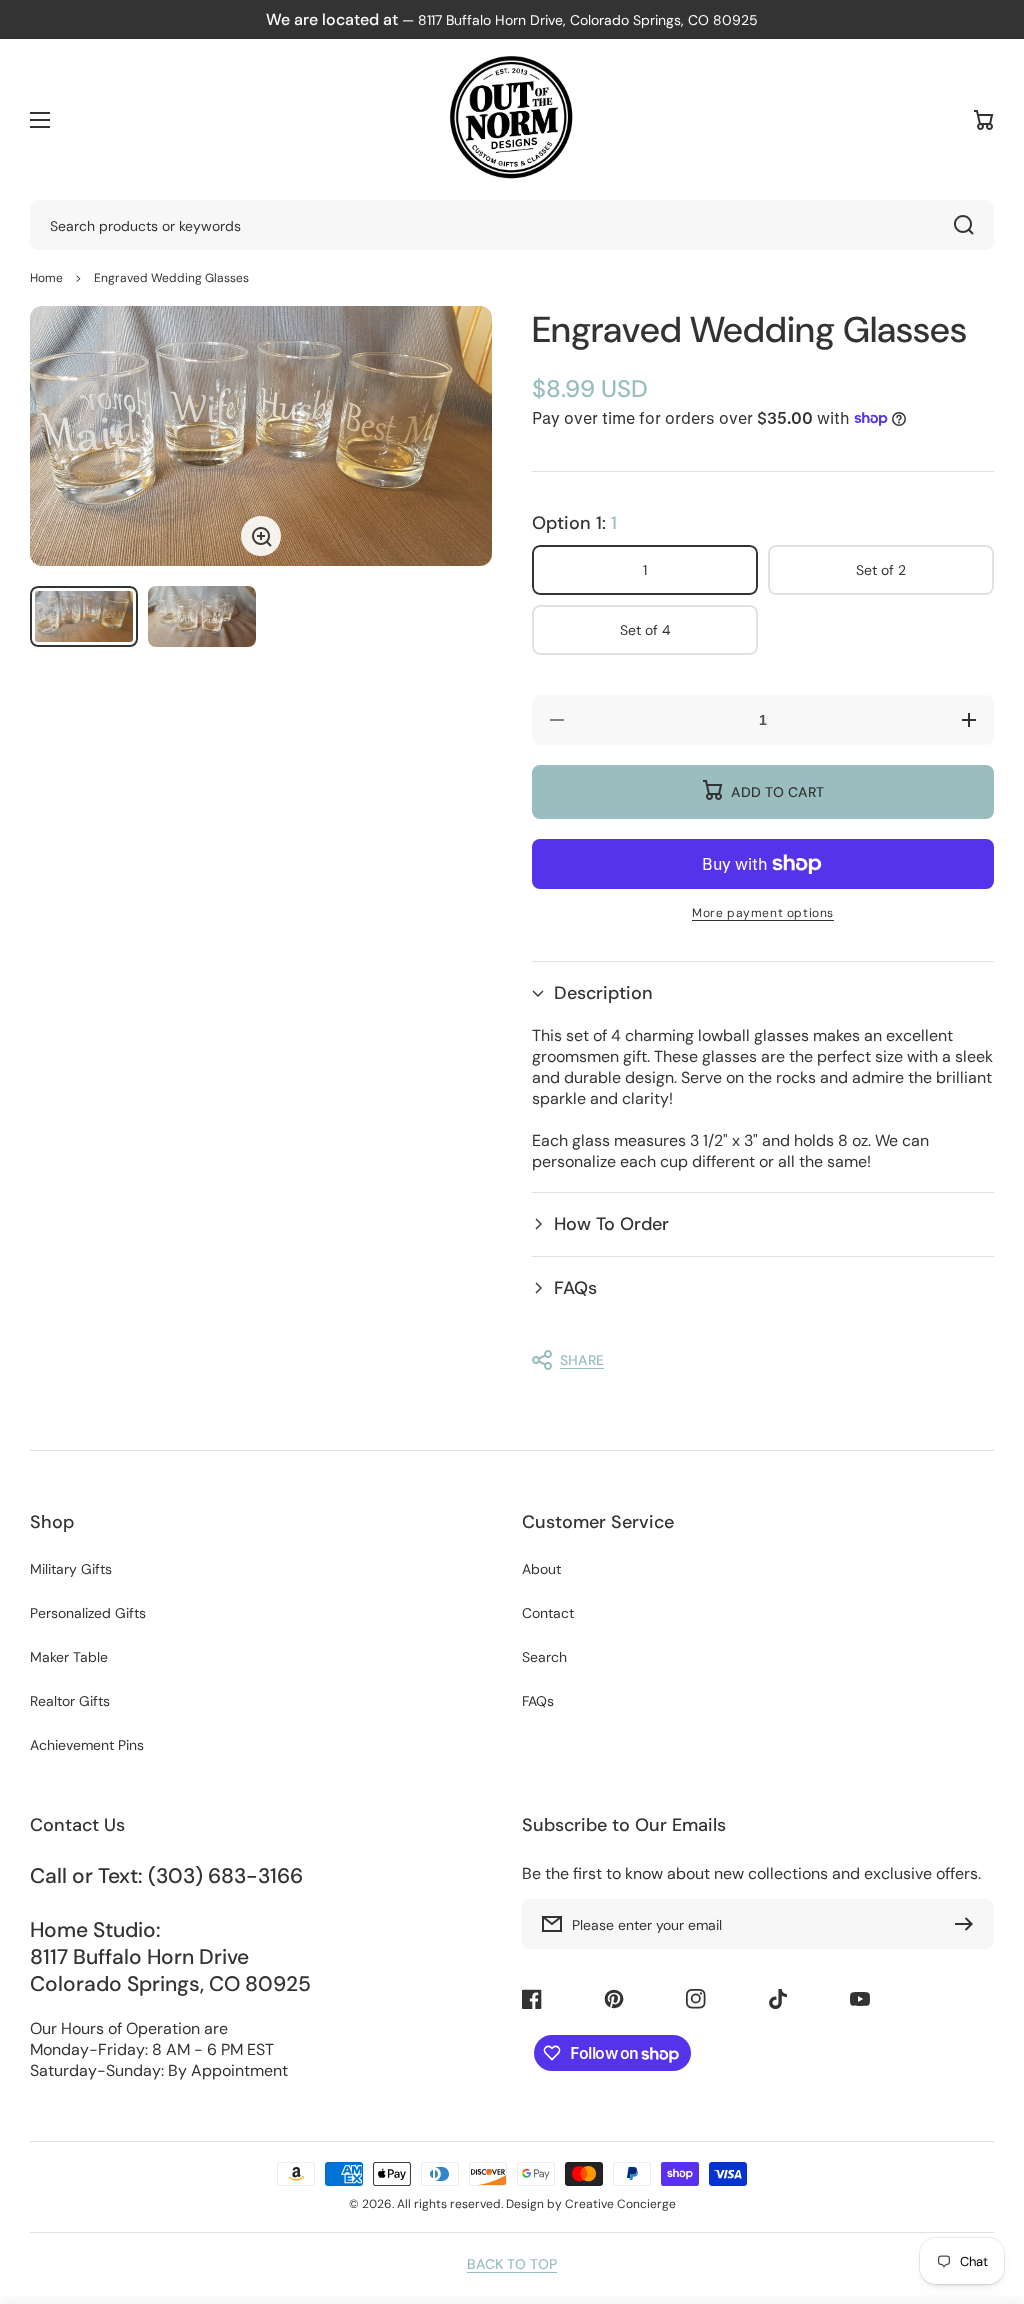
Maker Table (69, 1657)
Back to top (512, 2264)
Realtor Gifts (70, 1701)
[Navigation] (40, 120)
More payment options (763, 913)
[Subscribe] (969, 1924)
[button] (763, 993)
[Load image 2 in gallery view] (202, 616)
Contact (548, 1613)
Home (46, 278)
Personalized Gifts (88, 1613)
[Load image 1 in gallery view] (84, 616)
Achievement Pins (87, 1745)
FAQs (538, 1701)
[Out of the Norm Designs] (512, 119)
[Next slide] (462, 436)
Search (544, 1657)
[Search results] (969, 225)
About (541, 1569)
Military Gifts (71, 1569)
